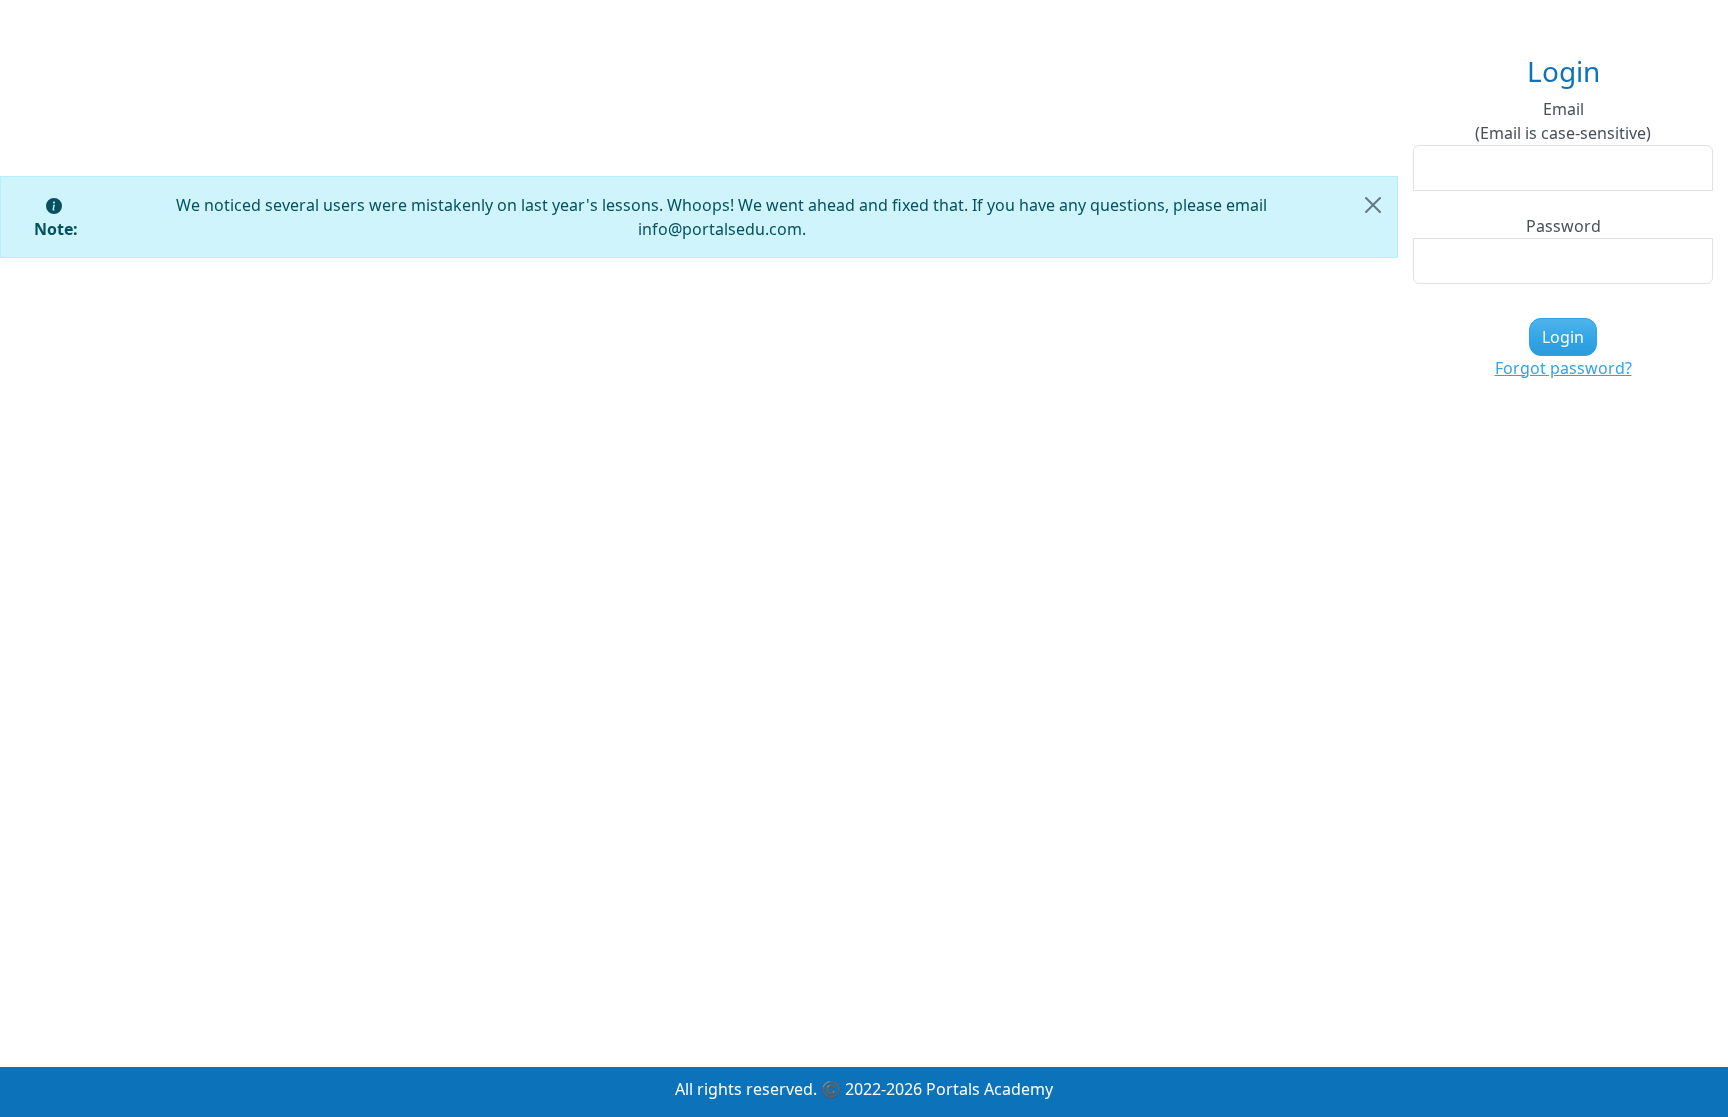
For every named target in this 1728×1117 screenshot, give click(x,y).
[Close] (1373, 205)
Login (1563, 337)
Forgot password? (1563, 368)
